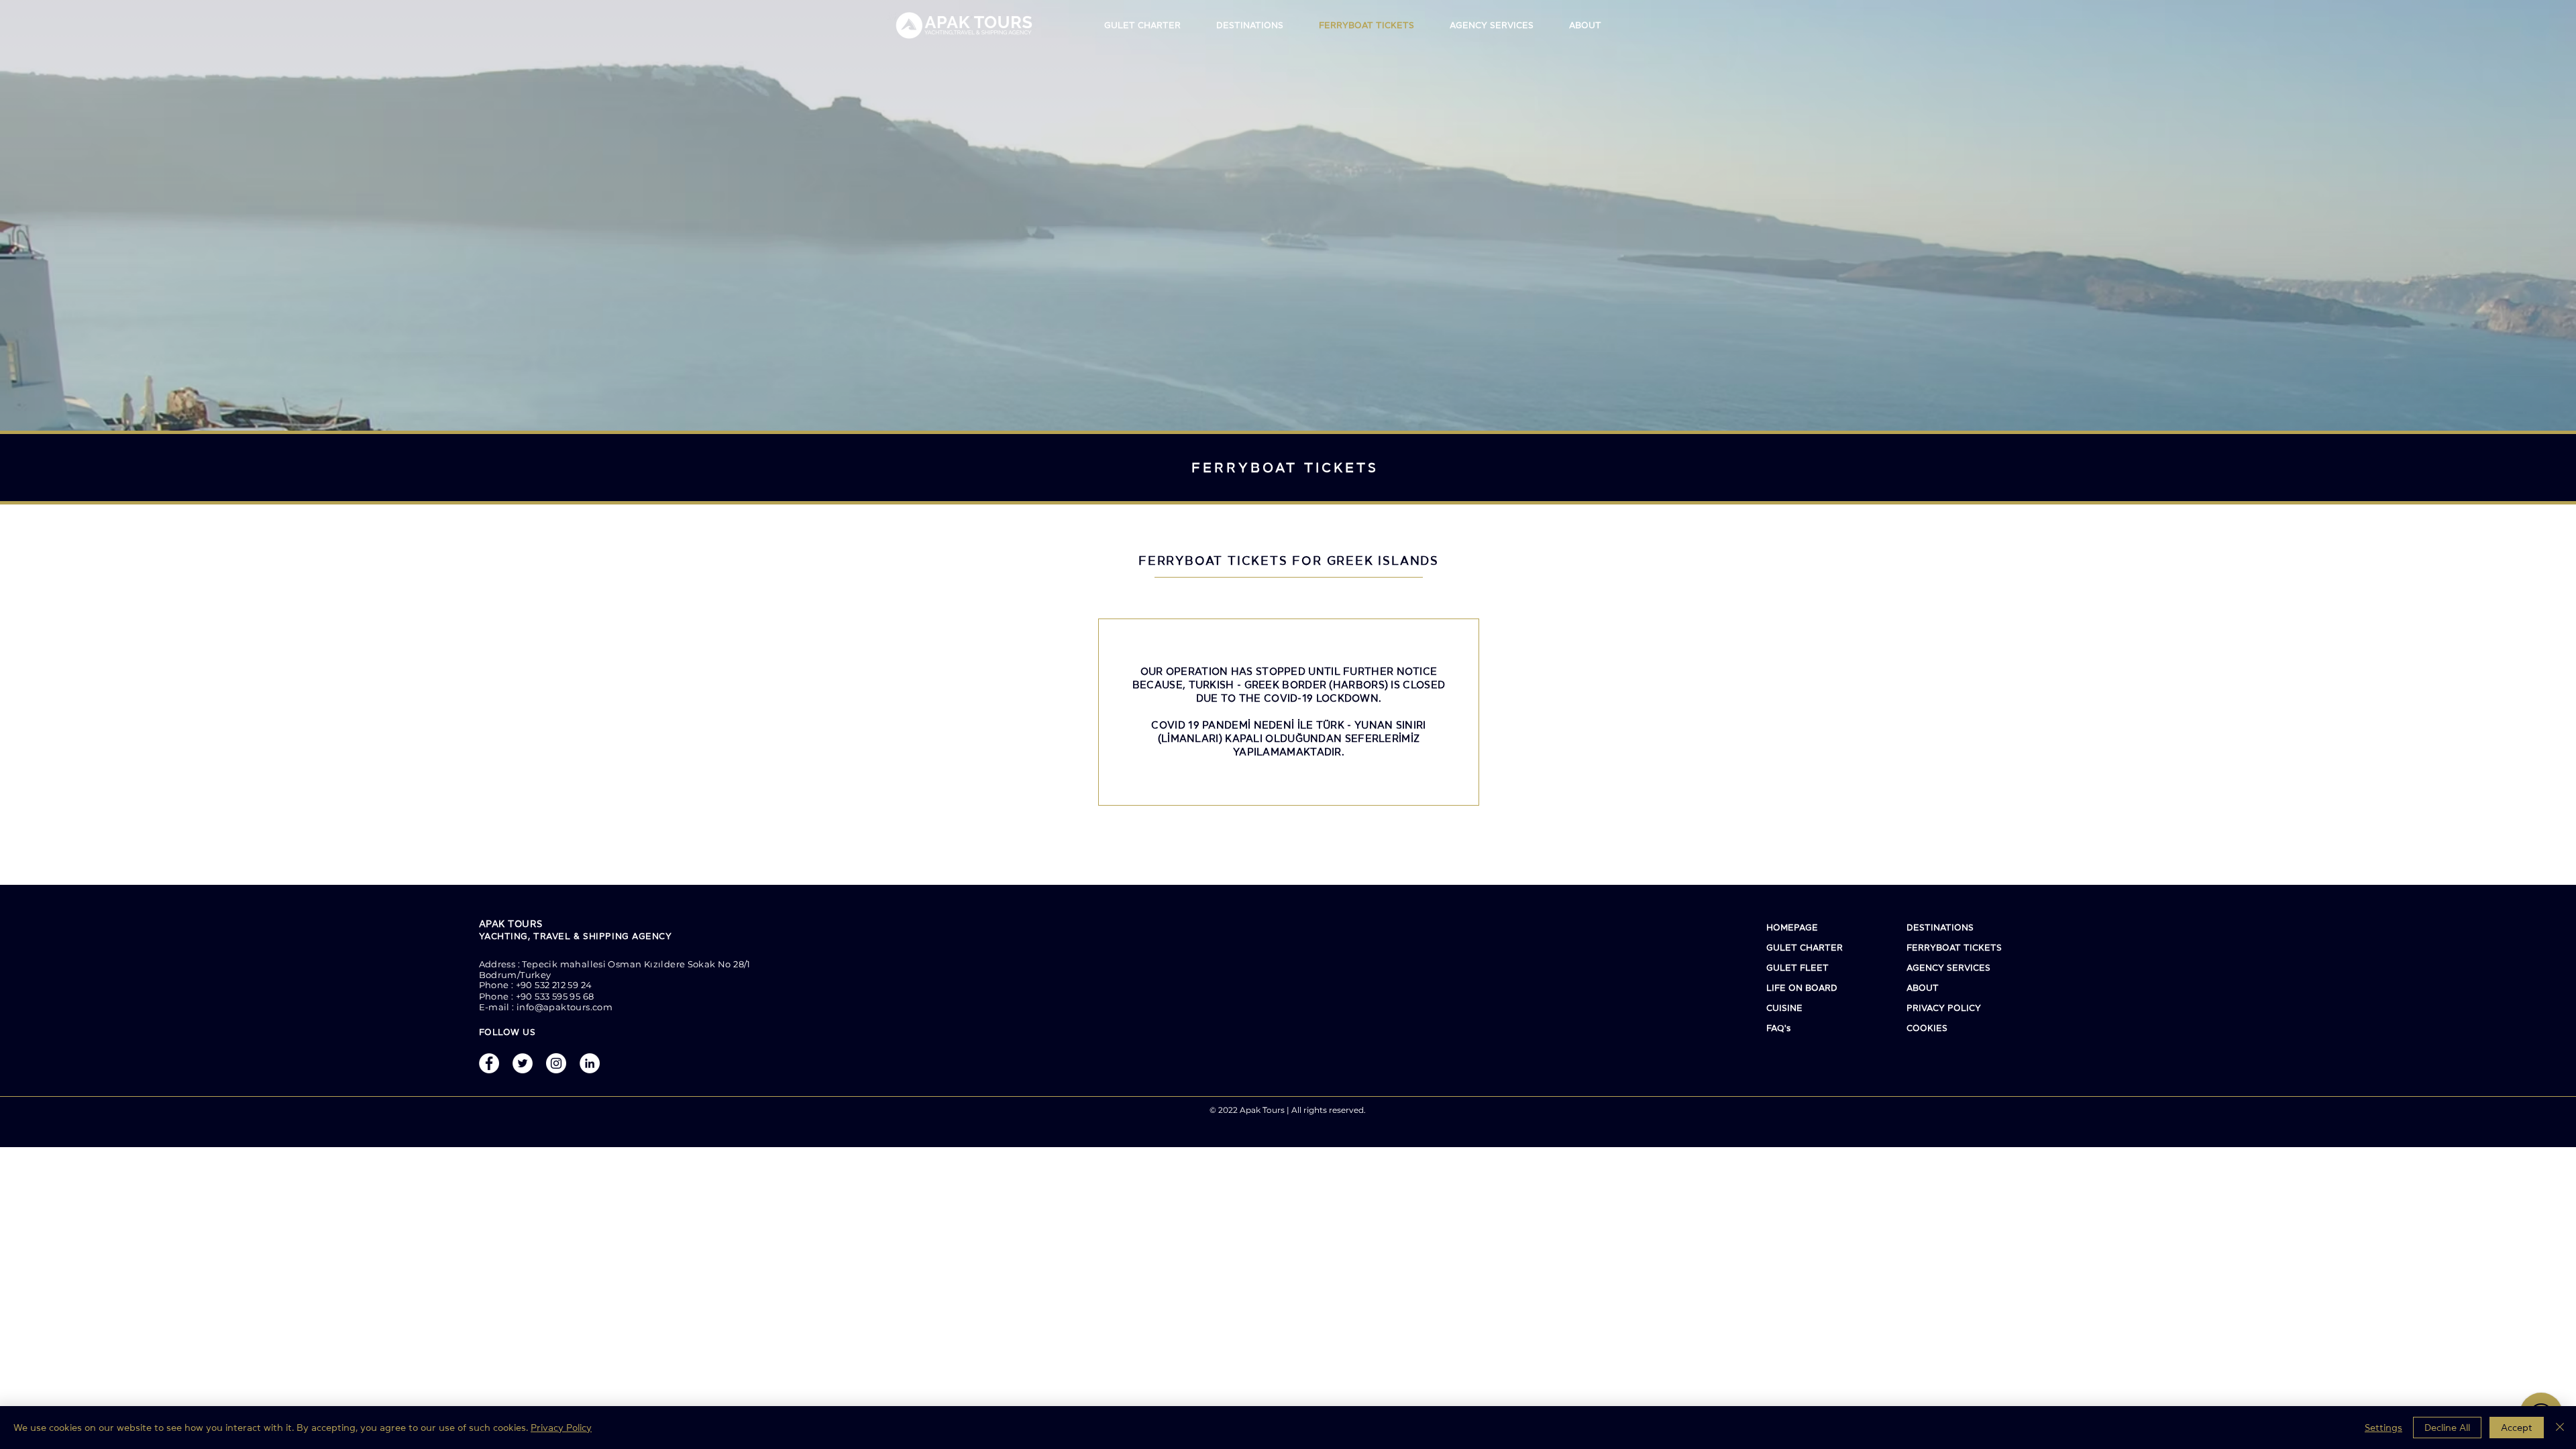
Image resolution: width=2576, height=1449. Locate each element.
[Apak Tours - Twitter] (523, 1063)
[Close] (2560, 1428)
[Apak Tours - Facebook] (489, 1063)
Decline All (2447, 1428)
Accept (2517, 1428)
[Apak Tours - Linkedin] (590, 1063)
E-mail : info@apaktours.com (546, 1007)
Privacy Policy (561, 1428)
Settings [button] (2383, 1428)
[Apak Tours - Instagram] (556, 1063)
